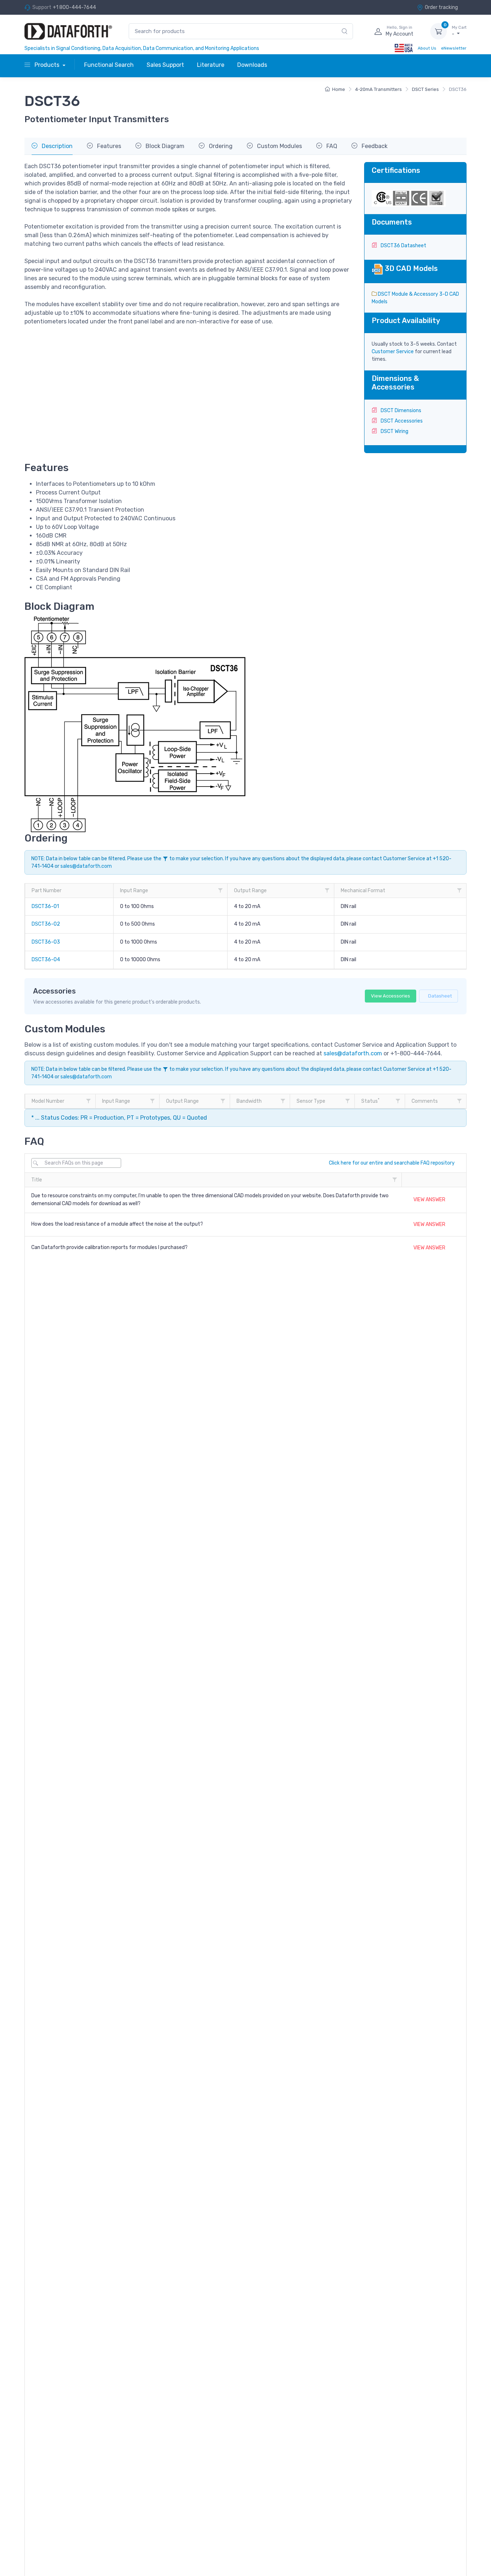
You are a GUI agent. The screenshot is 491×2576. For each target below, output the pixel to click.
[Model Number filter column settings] (88, 1101)
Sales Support (165, 65)
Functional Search (109, 65)
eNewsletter (454, 48)
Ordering (220, 146)
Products (47, 65)
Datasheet (440, 996)
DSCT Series (425, 89)
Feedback (374, 146)
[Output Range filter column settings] (327, 890)
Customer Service (393, 352)
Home (339, 89)
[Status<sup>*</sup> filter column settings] (398, 1101)
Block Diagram (164, 146)
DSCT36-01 (45, 906)
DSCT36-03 (46, 942)
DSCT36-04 (46, 960)
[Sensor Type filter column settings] (348, 1101)
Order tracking (441, 7)
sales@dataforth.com (86, 866)
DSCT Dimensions (400, 411)
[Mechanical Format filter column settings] (459, 890)
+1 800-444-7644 (74, 7)
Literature (211, 65)
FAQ (331, 146)
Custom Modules (279, 146)
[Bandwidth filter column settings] (283, 1101)
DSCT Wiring (394, 431)
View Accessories (391, 996)
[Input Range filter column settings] (220, 890)
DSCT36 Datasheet (403, 246)
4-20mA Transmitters (378, 89)
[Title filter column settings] (395, 1180)
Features (108, 146)
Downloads (252, 65)
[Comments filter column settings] (459, 1101)
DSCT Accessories (401, 421)
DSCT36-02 (46, 924)
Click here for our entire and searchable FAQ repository (392, 1163)
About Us (427, 48)
